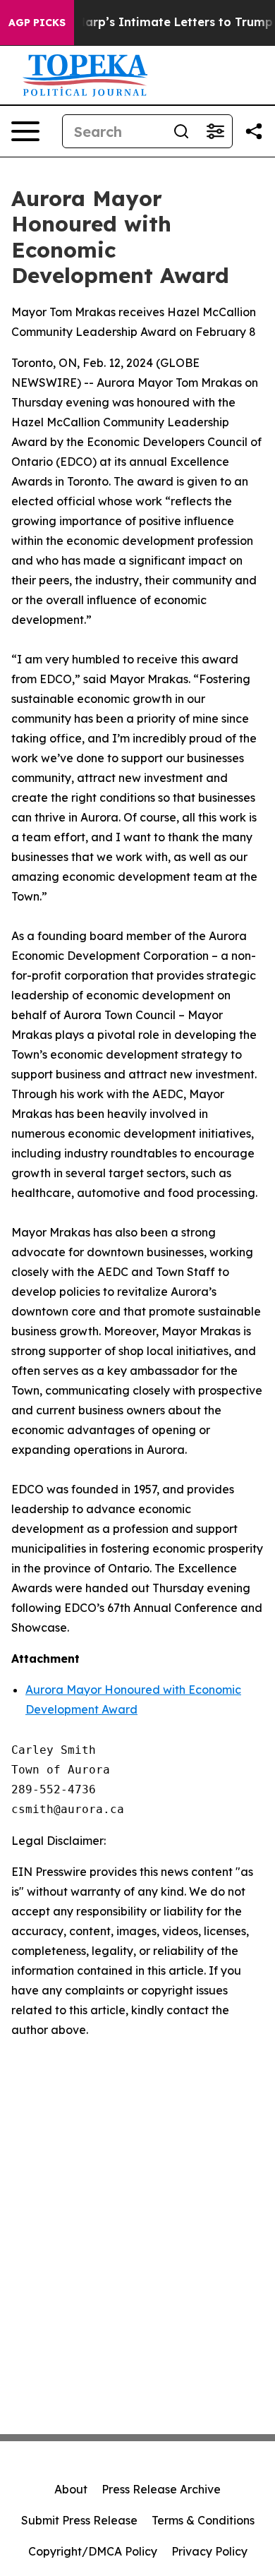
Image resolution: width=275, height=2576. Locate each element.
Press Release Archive (161, 2489)
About (71, 2489)
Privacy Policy (209, 2551)
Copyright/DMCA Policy (93, 2551)
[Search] (181, 131)
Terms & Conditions (203, 2520)
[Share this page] (254, 131)
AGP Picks (37, 23)
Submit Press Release (79, 2520)
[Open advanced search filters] (215, 131)
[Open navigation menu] (25, 131)
